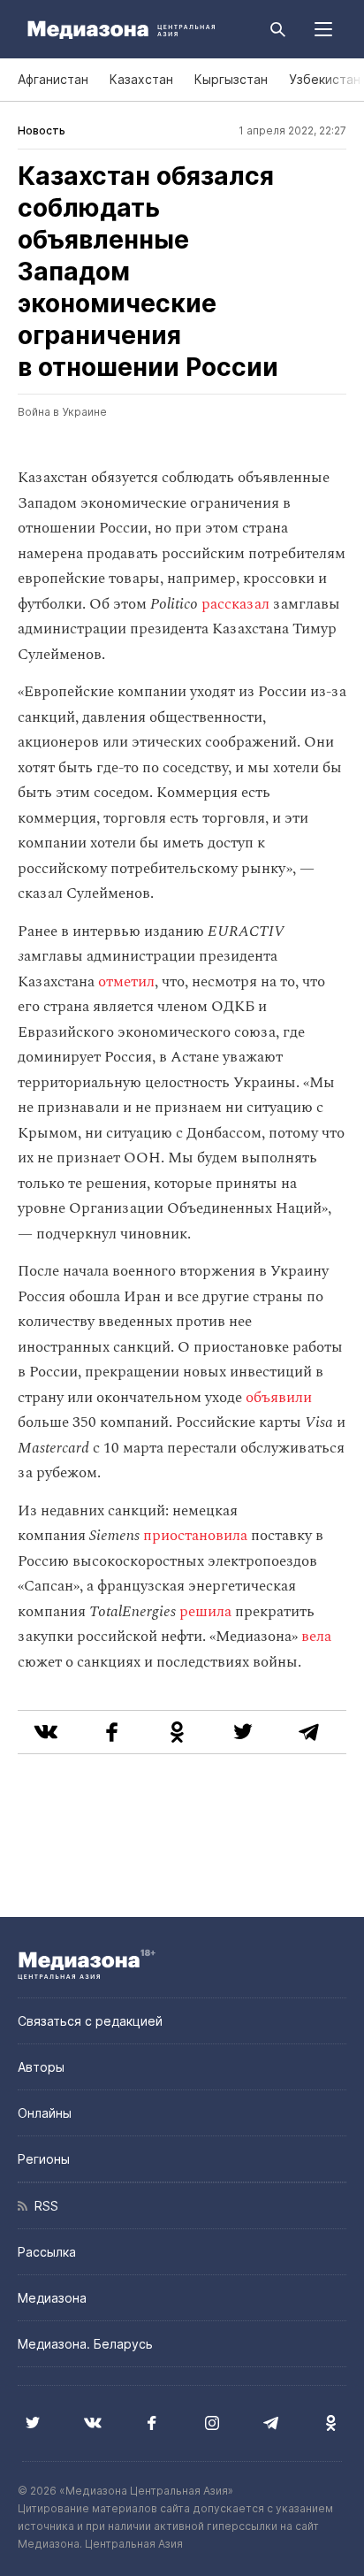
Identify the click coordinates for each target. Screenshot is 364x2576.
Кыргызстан (231, 79)
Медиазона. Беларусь (85, 2344)
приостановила (195, 1536)
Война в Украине (62, 412)
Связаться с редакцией (90, 2021)
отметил (126, 982)
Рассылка (47, 2252)
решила (205, 1612)
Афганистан (53, 79)
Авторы (41, 2067)
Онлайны (45, 2113)
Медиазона (52, 2298)
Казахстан (141, 79)
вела (316, 1637)
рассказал (235, 604)
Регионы (44, 2159)
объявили (279, 1398)
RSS (43, 2206)
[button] (323, 29)
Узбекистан (325, 79)
